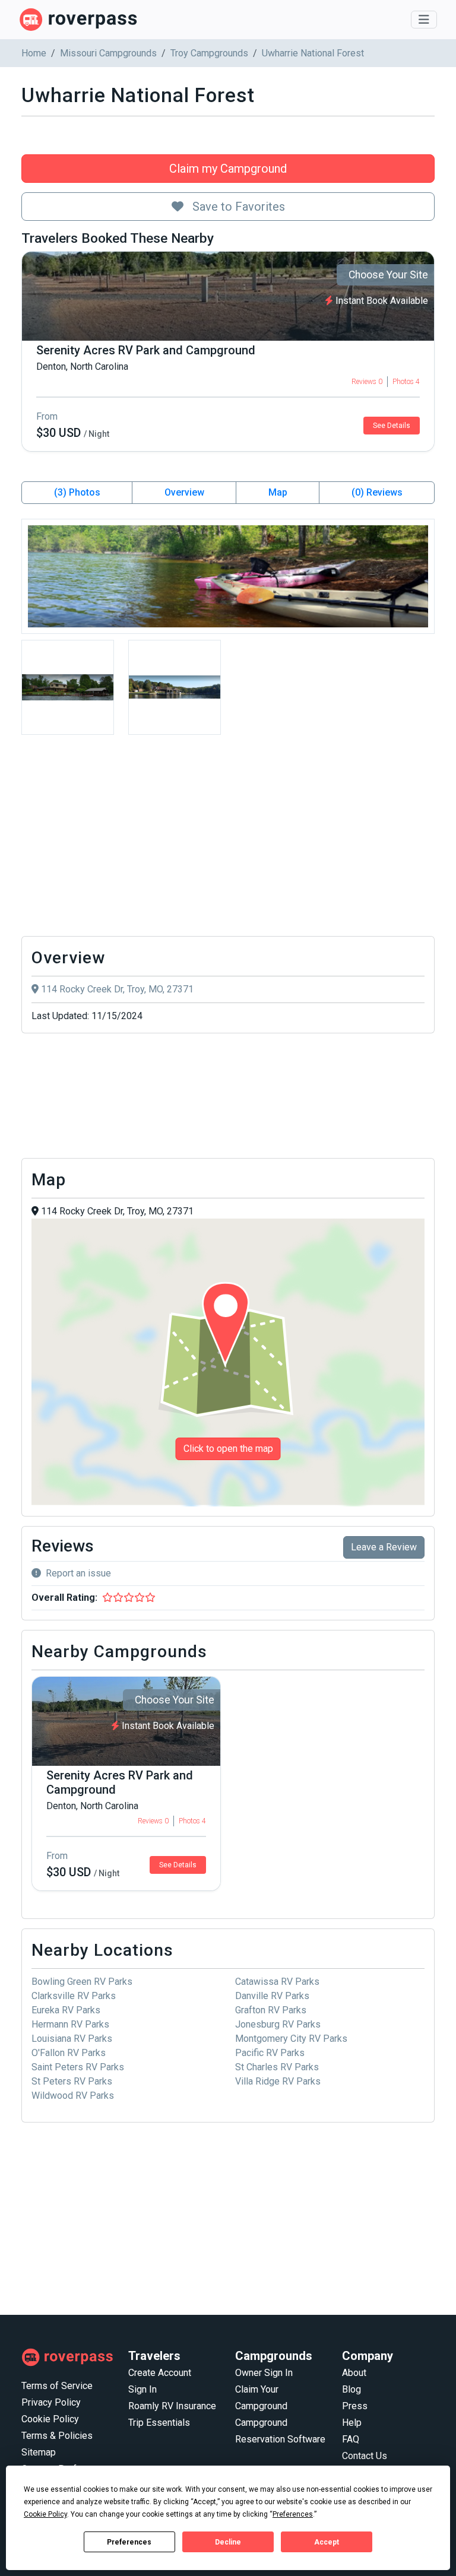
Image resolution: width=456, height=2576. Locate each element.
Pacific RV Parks (270, 2053)
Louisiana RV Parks (72, 2039)
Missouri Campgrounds (108, 53)
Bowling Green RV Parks (82, 1982)
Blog (351, 2389)
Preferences (129, 2542)
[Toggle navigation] (424, 20)
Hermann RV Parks (70, 2024)
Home (34, 53)
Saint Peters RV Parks (78, 2067)
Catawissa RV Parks (277, 1982)
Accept (327, 2542)
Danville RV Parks (272, 1996)
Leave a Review (384, 1547)
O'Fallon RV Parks (69, 2053)
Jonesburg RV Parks (278, 2024)
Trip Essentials (159, 2423)
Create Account (160, 2373)
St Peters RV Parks (72, 2081)
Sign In (142, 2389)
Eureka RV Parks (66, 2010)
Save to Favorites (237, 207)
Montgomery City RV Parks (291, 2039)
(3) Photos (77, 492)
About (354, 2373)
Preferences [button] (293, 2514)
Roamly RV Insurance (172, 2406)
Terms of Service (57, 2386)
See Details (392, 426)
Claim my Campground (228, 169)
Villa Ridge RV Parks (278, 2081)
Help (352, 2423)
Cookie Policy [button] (45, 2514)
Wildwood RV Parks (73, 2096)
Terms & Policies (57, 2436)
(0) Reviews (377, 492)
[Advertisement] (228, 839)
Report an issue (78, 1573)
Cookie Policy (50, 2419)
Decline (228, 2542)
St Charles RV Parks (277, 2067)
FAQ (351, 2439)
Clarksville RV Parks (74, 1996)
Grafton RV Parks (271, 2010)
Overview (184, 492)
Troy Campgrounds (209, 53)
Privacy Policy (51, 2402)
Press (355, 2406)
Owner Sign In (264, 2373)
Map (278, 492)
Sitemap (39, 2452)
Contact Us (365, 2456)
